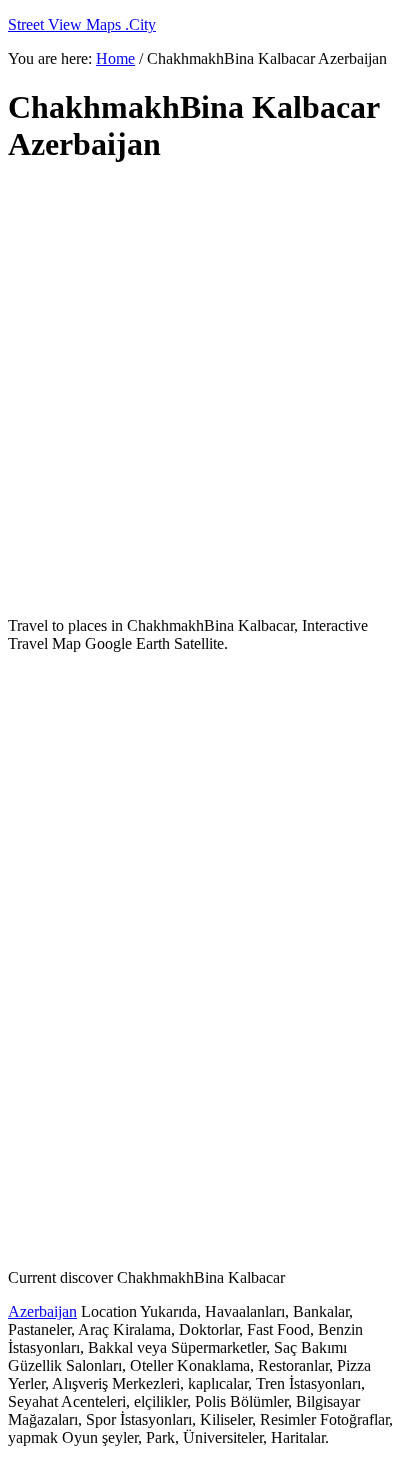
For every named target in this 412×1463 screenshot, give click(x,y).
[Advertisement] (206, 391)
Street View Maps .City (82, 24)
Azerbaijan (42, 1311)
